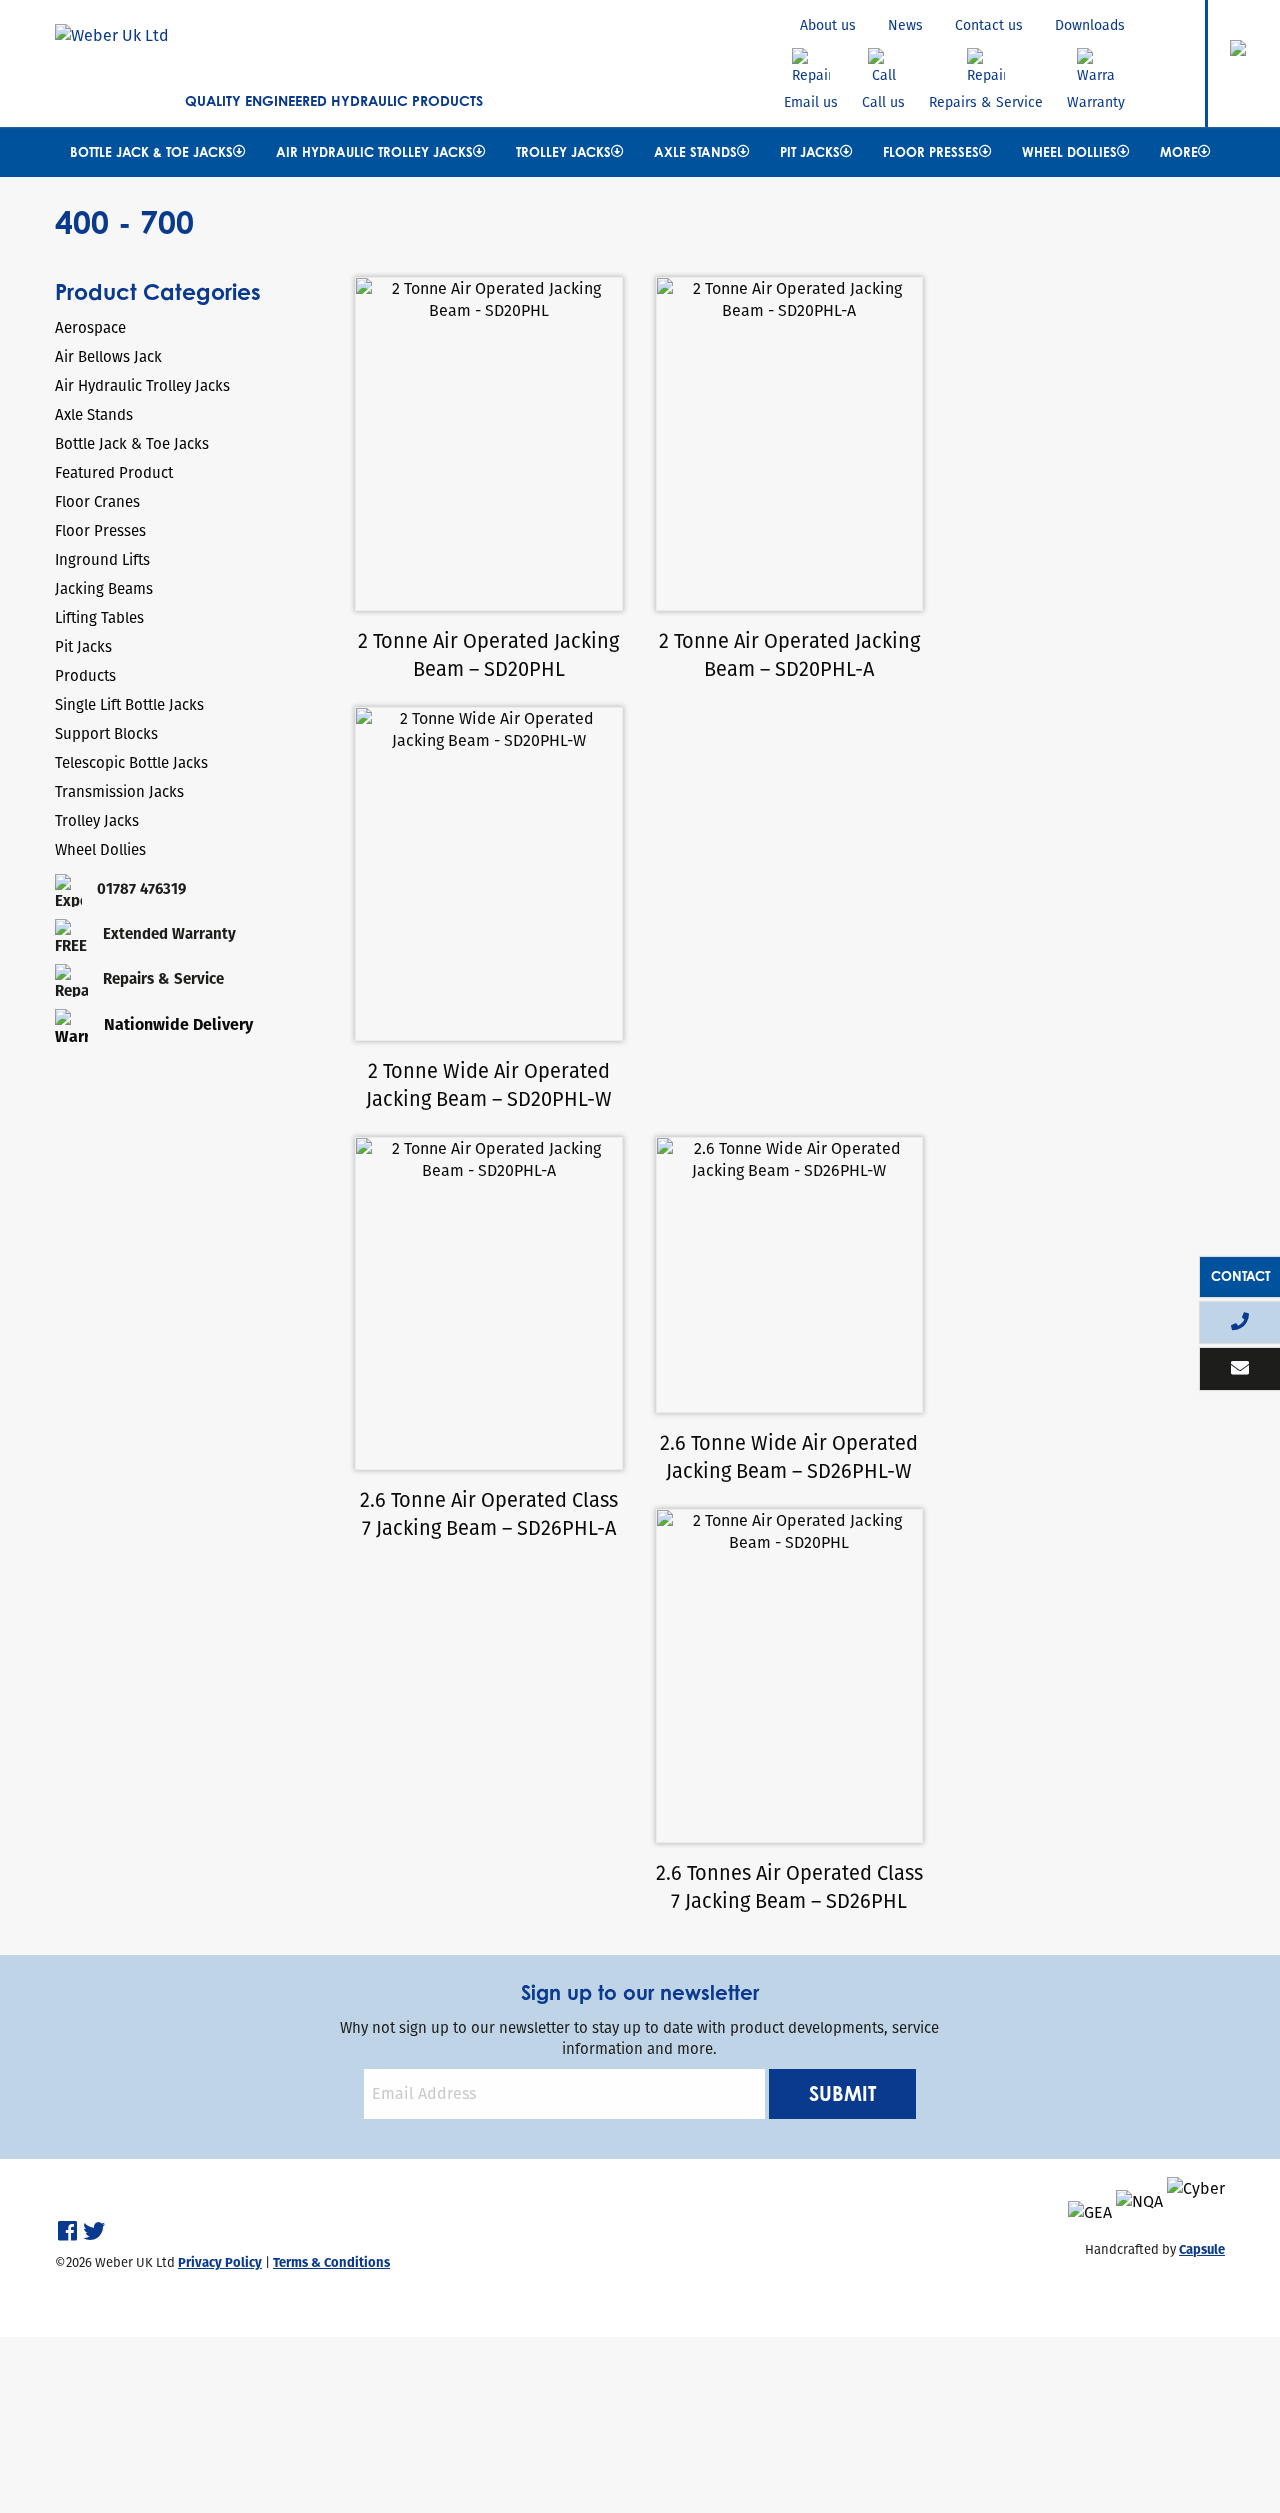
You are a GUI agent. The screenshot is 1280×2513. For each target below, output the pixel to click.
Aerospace (90, 327)
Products (85, 675)
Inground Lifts (102, 559)
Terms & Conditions (331, 2262)
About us (828, 25)
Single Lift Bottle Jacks (129, 704)
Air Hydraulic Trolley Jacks (374, 152)
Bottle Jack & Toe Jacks (151, 152)
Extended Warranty (169, 933)
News (905, 25)
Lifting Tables (99, 617)
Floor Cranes (97, 501)
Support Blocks (106, 733)
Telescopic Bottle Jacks (131, 762)
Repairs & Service (986, 102)
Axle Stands (695, 152)
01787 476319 (141, 888)
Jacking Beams (104, 588)
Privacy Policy (220, 2262)
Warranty (1096, 102)
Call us (883, 102)
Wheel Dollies (1069, 152)
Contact (1240, 1276)
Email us (811, 102)
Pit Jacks (810, 152)
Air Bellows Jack (108, 356)
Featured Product (114, 472)
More (1179, 152)
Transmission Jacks (119, 791)
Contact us (989, 25)
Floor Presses (931, 152)
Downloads (1090, 25)
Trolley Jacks (563, 152)
